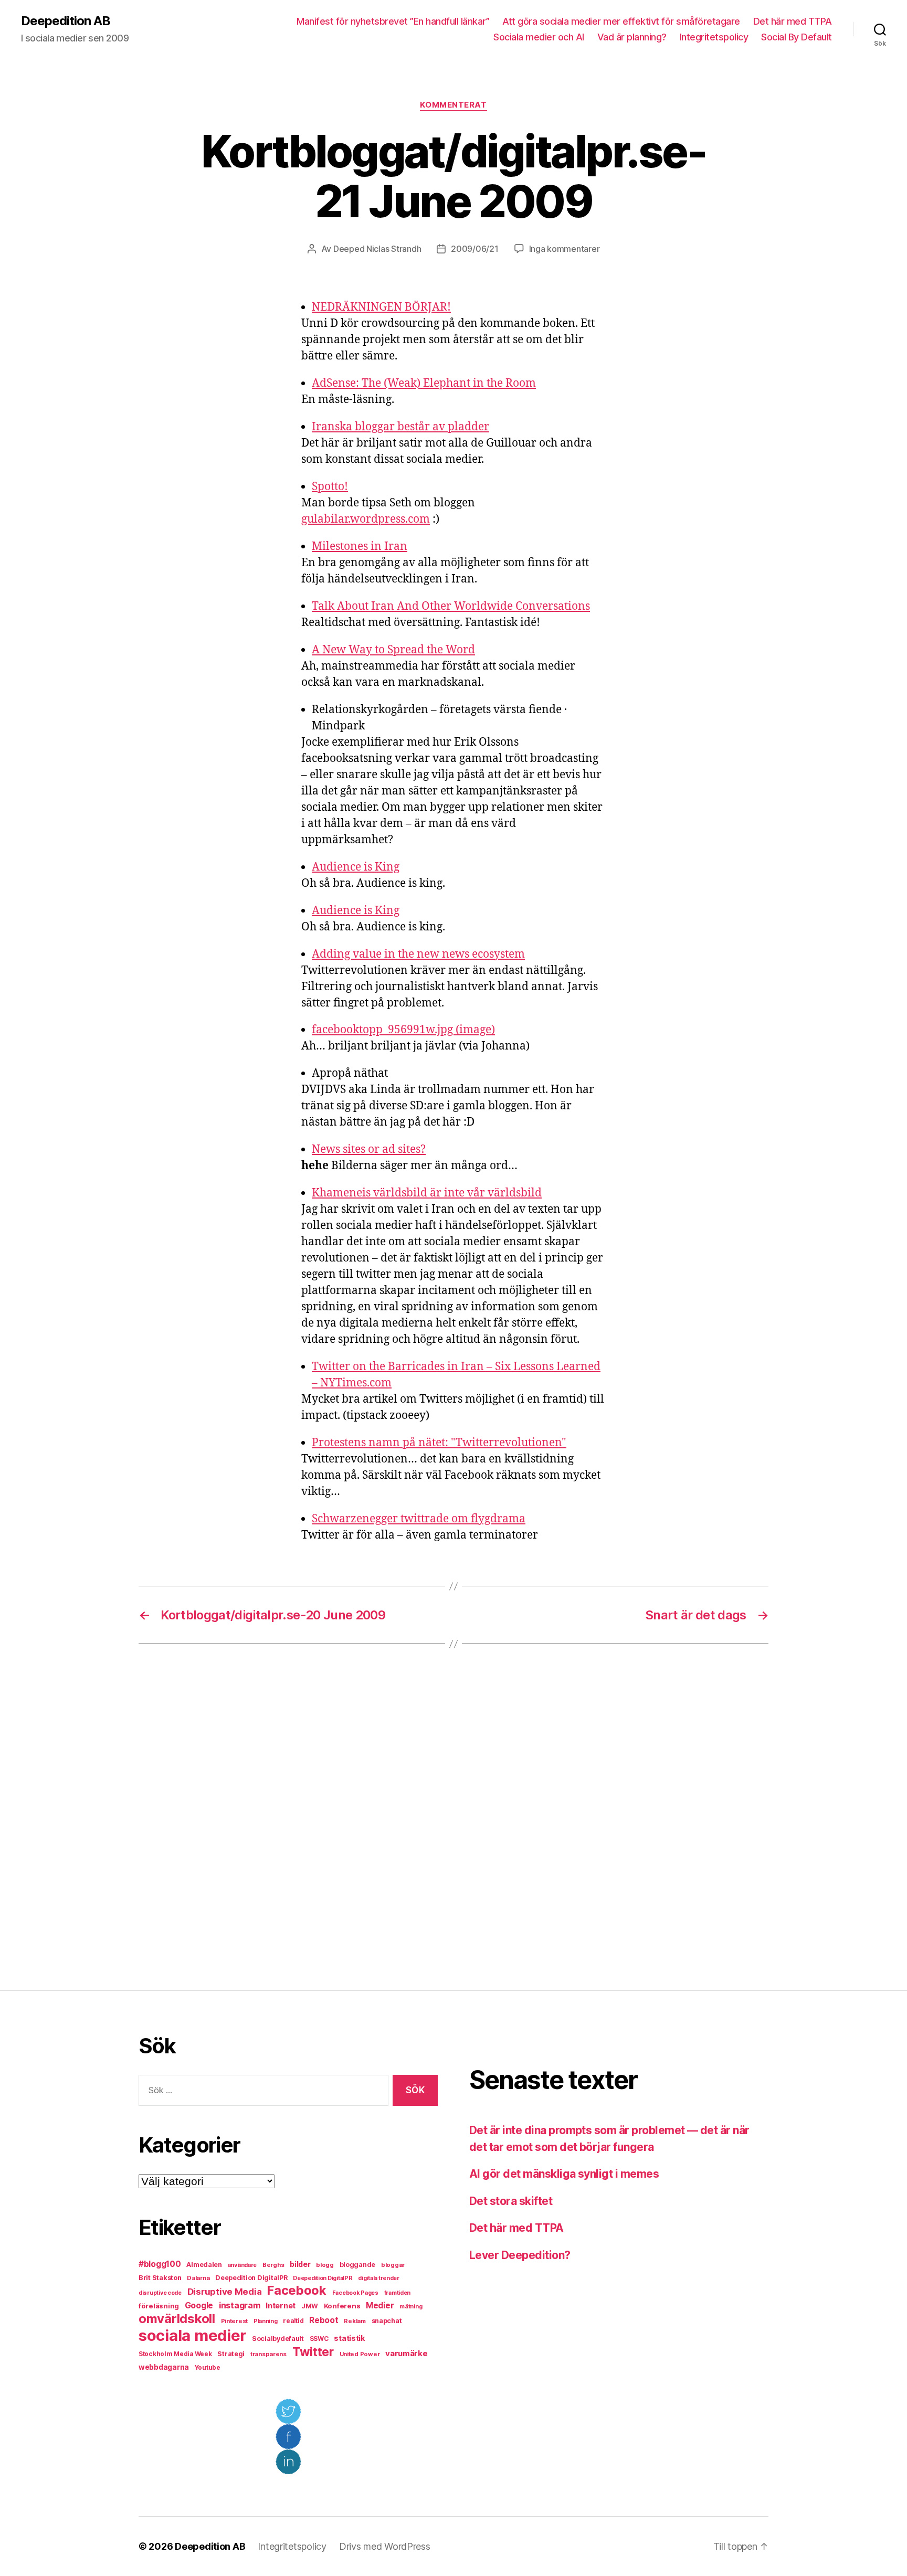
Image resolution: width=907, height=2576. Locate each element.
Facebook (297, 2290)
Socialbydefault (278, 2339)
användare (242, 2265)
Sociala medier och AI (539, 37)
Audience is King (356, 867)
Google (199, 2305)
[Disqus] (454, 1817)
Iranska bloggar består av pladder (400, 427)
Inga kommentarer (565, 249)
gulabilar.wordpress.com (366, 519)
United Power (360, 2354)
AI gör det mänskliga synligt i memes (564, 2174)
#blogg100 (160, 2264)
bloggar (393, 2265)
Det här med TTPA (793, 21)
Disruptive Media (225, 2292)
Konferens (342, 2306)
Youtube (208, 2368)
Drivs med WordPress (385, 2546)
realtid (293, 2321)
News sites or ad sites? (369, 1149)
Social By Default (797, 37)
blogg (325, 2265)
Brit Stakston (160, 2278)
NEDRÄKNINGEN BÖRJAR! (381, 307)
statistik (350, 2338)
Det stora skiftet (511, 2201)
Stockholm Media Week (175, 2354)
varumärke (407, 2353)
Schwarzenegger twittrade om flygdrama (419, 1519)
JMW (310, 2306)
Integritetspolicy (714, 37)
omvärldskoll (177, 2319)
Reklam (355, 2321)
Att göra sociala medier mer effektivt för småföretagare (621, 21)
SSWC (319, 2339)
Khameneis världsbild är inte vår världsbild (427, 1193)
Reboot (324, 2320)
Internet (281, 2306)
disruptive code (160, 2293)
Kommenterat (453, 105)
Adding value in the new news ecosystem (418, 954)
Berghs (273, 2265)
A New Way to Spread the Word (393, 650)
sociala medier (192, 2335)
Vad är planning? (632, 37)
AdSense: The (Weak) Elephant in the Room (424, 383)
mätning (411, 2307)
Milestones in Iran (360, 547)
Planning (266, 2321)
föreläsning (159, 2306)
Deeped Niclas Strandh (377, 249)
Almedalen (204, 2265)
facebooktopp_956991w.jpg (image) (403, 1030)
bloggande (358, 2265)
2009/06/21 (474, 249)
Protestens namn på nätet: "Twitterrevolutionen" (439, 1443)
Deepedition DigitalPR (251, 2278)
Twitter (313, 2352)
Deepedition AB (66, 21)
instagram (240, 2305)
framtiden (398, 2293)
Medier (380, 2305)
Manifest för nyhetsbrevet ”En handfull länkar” (393, 21)
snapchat (387, 2321)
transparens (268, 2354)
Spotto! (330, 487)
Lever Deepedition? (520, 2255)
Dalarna (198, 2278)
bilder (300, 2264)
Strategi (231, 2354)
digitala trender (379, 2278)
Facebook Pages (355, 2293)
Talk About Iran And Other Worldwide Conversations (451, 606)
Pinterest (235, 2321)
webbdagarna (164, 2367)
